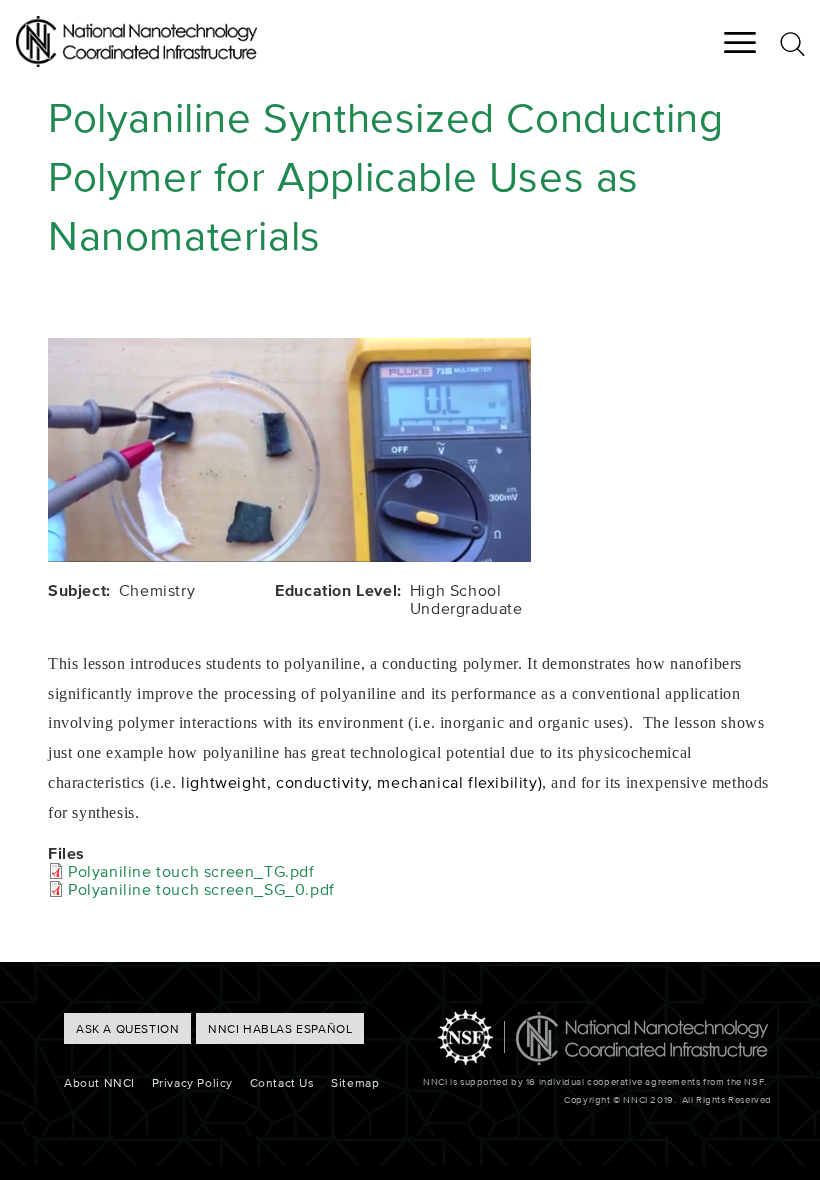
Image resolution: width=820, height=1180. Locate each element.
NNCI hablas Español (280, 1028)
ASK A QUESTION (127, 1028)
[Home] (136, 61)
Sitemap (355, 1082)
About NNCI (99, 1082)
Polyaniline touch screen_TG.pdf (191, 871)
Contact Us (282, 1082)
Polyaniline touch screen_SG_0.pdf (201, 889)
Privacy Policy (192, 1082)
